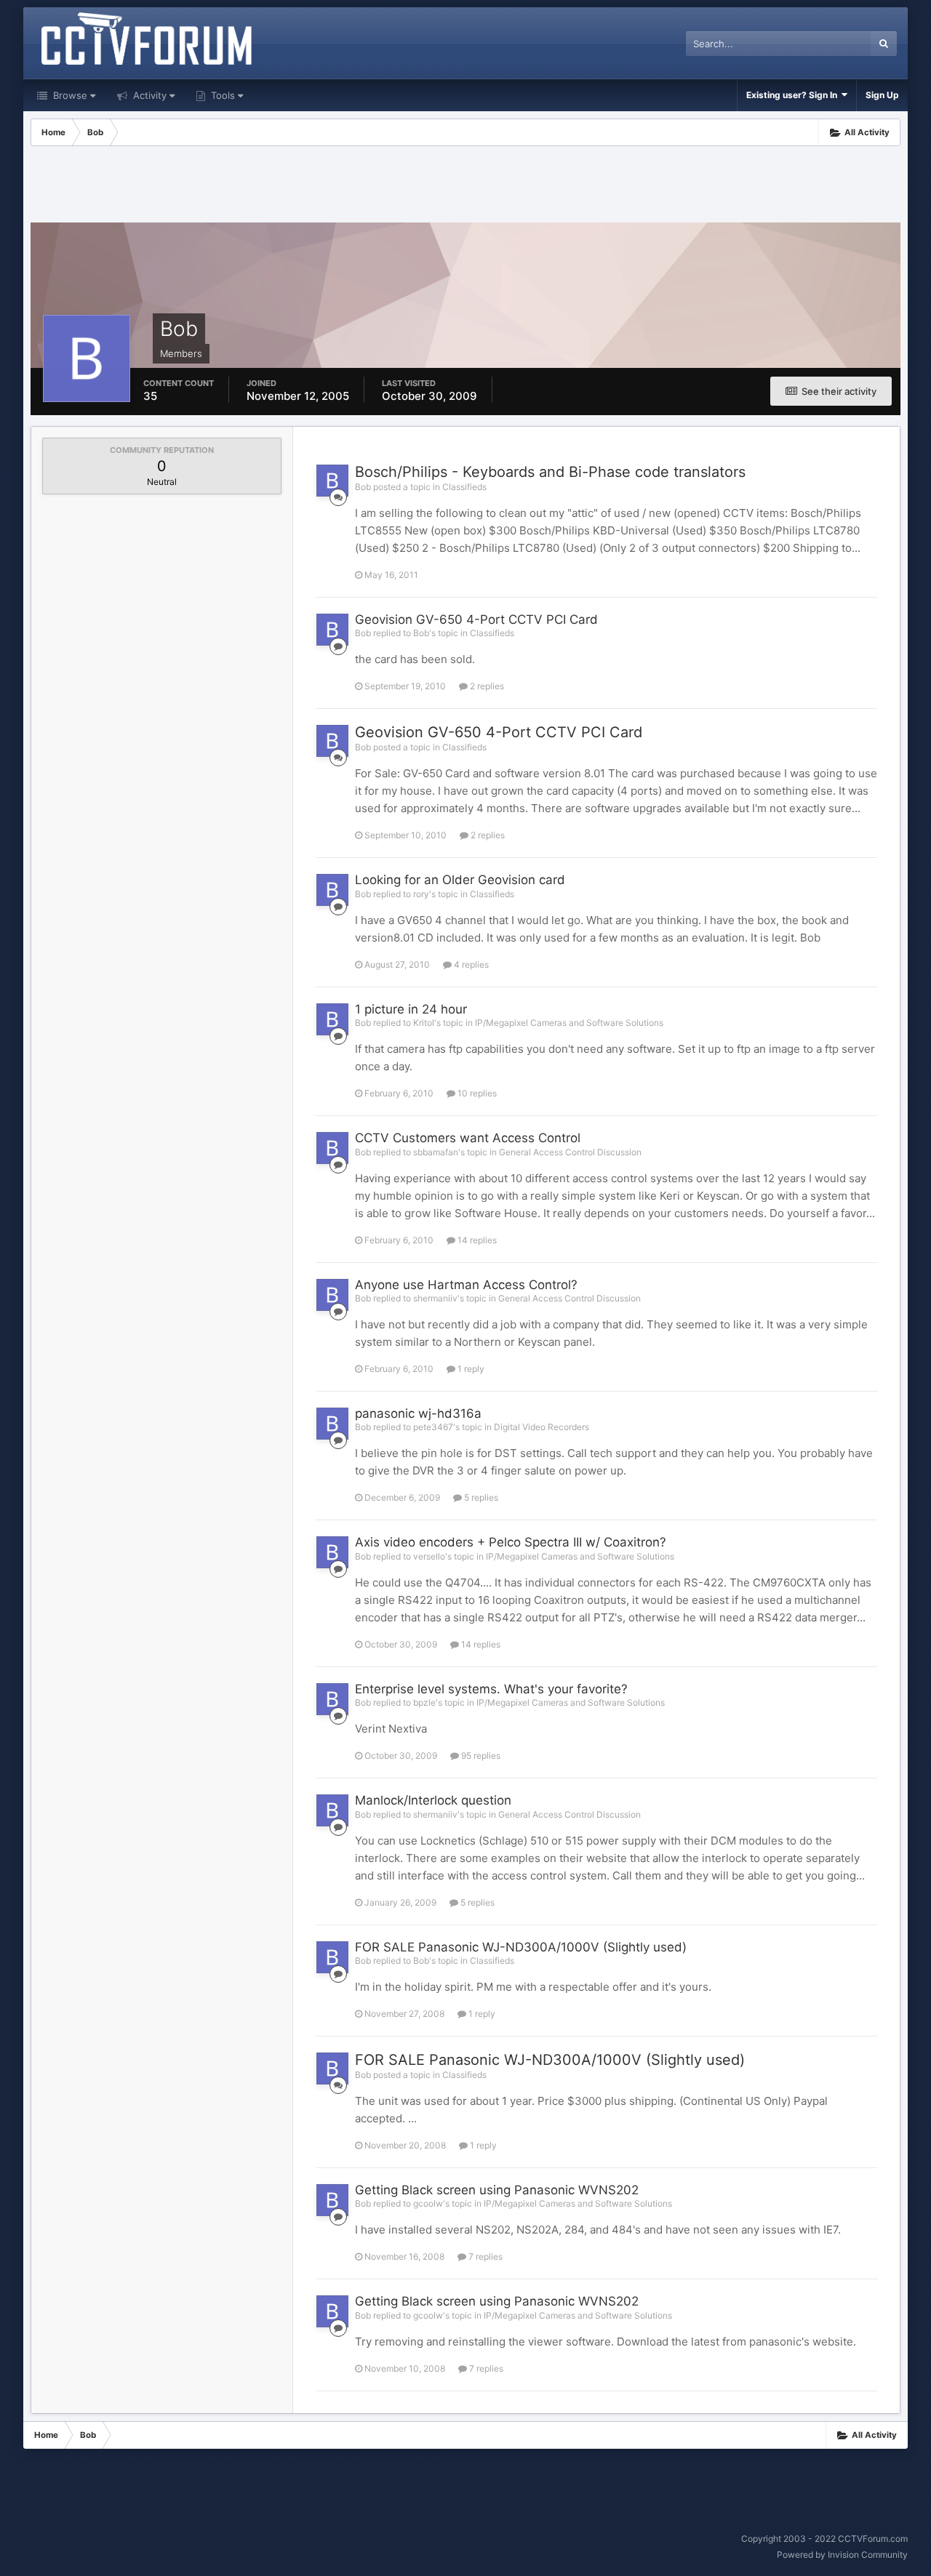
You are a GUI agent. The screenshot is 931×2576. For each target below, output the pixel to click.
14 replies (476, 1240)
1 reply (470, 1369)
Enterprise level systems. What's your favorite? (491, 1689)
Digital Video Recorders (542, 1427)
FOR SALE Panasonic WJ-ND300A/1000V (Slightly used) (521, 1947)
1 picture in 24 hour (411, 1009)
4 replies (470, 964)
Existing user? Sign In (794, 95)
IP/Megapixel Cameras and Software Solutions (569, 1023)
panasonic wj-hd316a (418, 1413)
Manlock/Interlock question (433, 1800)
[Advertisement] (465, 186)
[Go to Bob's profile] (332, 481)
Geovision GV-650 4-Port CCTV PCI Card (476, 619)
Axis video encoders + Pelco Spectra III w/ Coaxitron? (511, 1542)
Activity (148, 95)
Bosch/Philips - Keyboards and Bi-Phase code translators (550, 472)
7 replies (484, 2256)
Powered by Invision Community (842, 2555)
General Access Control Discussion (570, 1152)
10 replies (476, 1093)
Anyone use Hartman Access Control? (466, 1285)
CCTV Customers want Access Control (468, 1138)
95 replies (480, 1756)
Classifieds (464, 487)
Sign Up (882, 95)
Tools (221, 95)
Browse (69, 95)
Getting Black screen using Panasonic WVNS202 (497, 2190)
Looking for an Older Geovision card (460, 880)
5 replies (480, 1497)
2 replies (486, 686)
